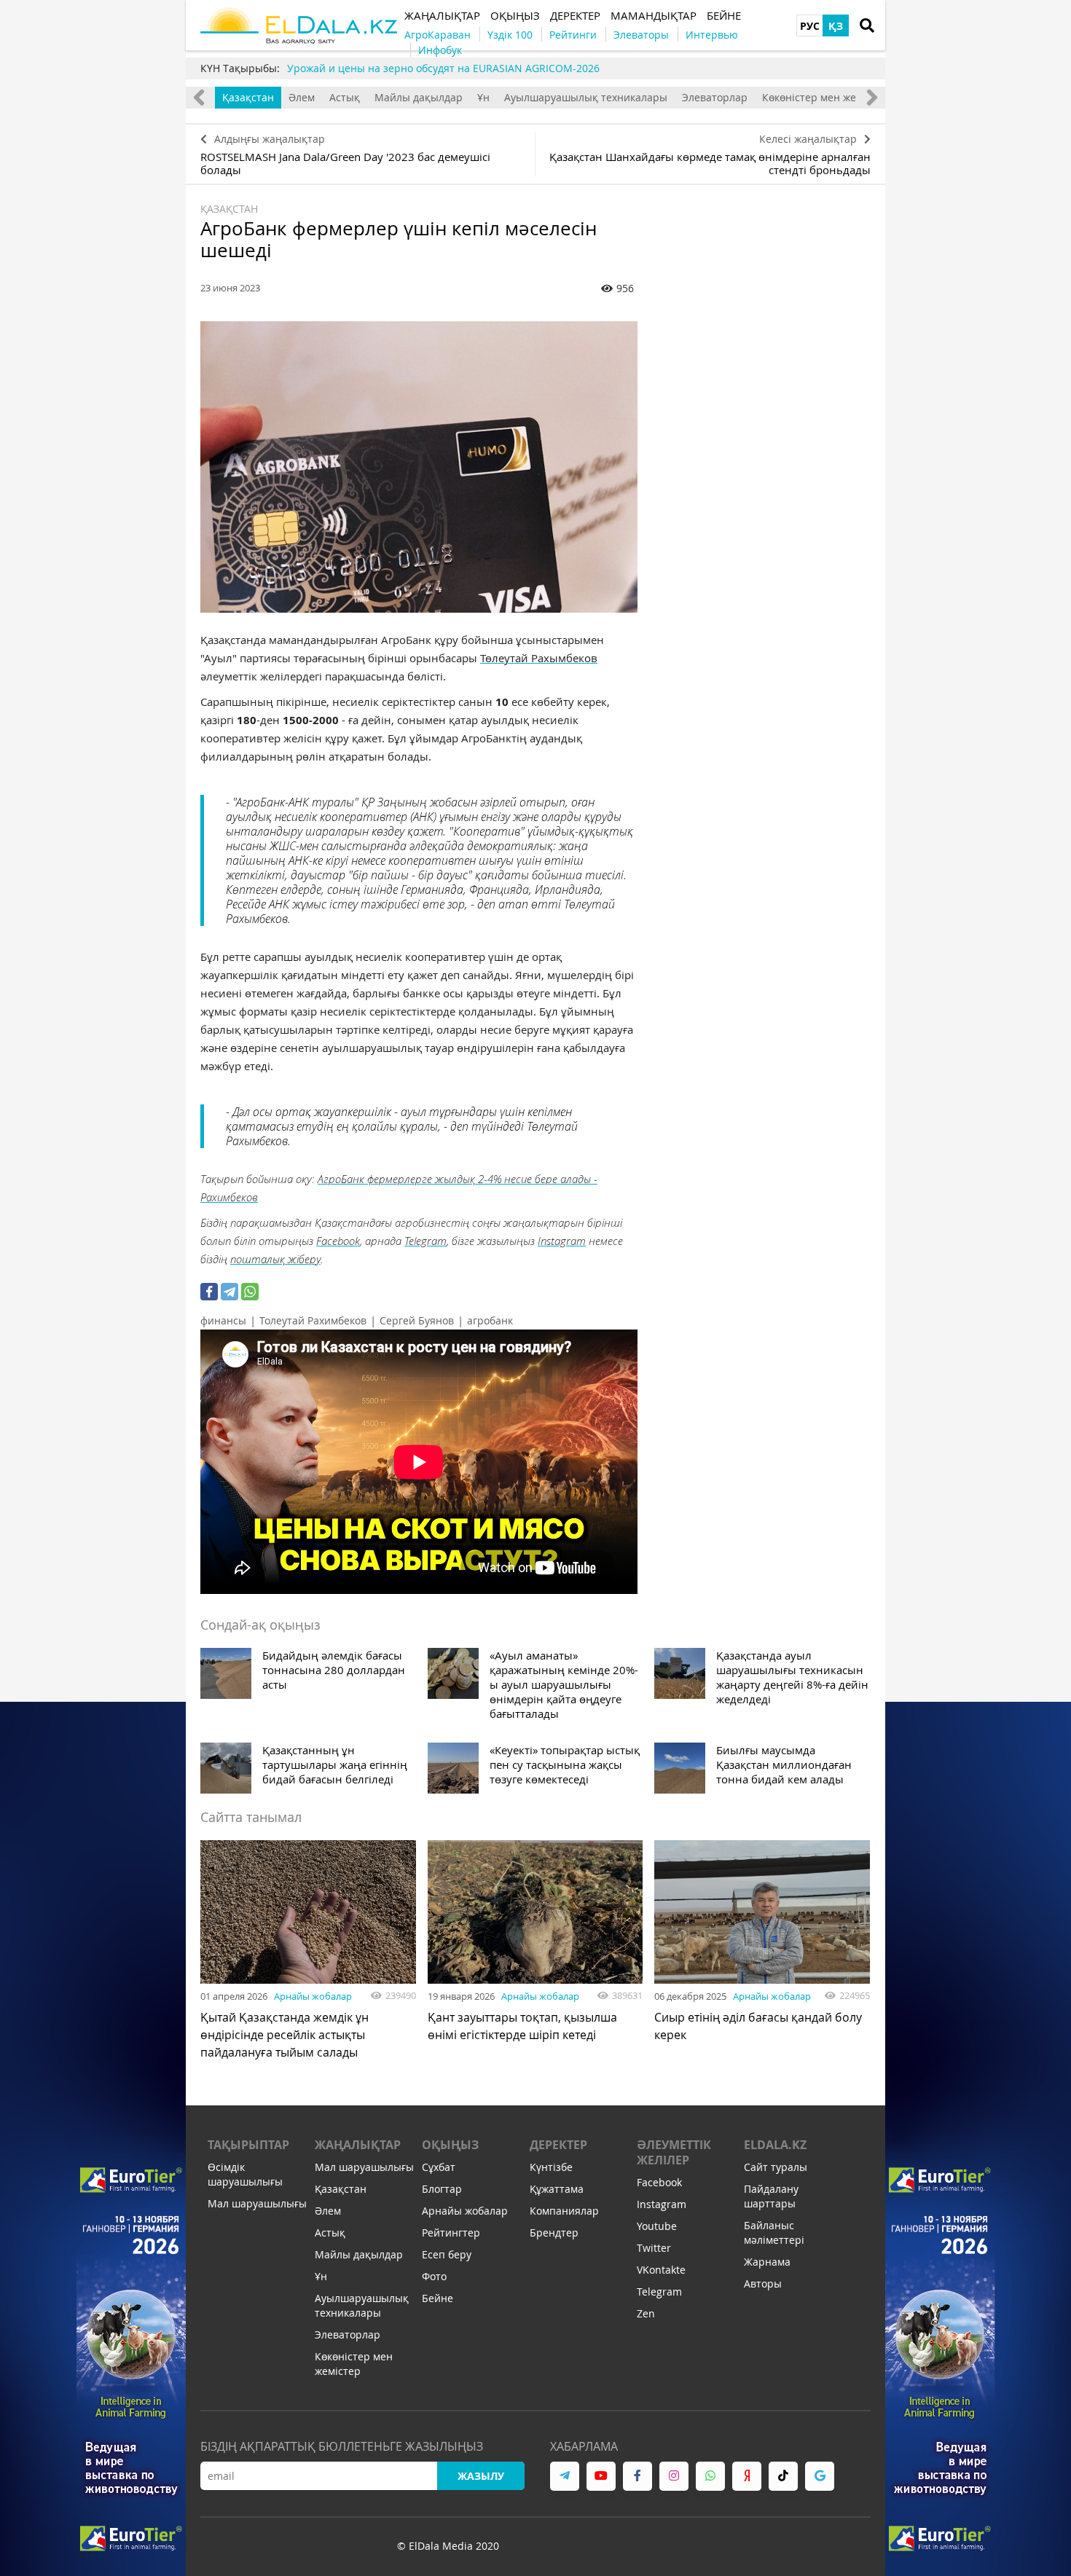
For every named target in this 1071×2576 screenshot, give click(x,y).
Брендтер (554, 2233)
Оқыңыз (450, 2145)
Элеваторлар (715, 97)
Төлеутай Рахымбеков (539, 658)
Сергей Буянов (417, 1320)
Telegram (425, 1241)
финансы (223, 1320)
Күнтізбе (551, 2167)
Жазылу (481, 2476)
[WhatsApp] (250, 1292)
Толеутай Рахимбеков (313, 1320)
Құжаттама (557, 2189)
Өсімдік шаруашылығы (245, 2174)
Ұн (483, 97)
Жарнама (767, 2262)
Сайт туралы (776, 2167)
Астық (345, 97)
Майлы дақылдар (419, 97)
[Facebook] (209, 1292)
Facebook (338, 1241)
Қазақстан (248, 97)
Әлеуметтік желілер (674, 2152)
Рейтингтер (451, 2233)
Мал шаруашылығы (257, 2203)
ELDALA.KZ (775, 2145)
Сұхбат (439, 2167)
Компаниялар (564, 2211)
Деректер (558, 2145)
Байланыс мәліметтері (774, 2233)
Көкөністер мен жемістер (825, 97)
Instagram (562, 1241)
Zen (646, 2313)
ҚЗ (836, 26)
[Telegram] (229, 1292)
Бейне (438, 2298)
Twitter (654, 2248)
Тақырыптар (248, 2145)
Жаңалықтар (358, 2145)
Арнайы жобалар (313, 1996)
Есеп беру (447, 2254)
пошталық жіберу (275, 1259)
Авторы (763, 2284)
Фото (434, 2276)
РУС (810, 26)
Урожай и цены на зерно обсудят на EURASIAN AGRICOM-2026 (443, 68)
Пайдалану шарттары (771, 2196)
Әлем (302, 97)
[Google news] (820, 2476)
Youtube (657, 2226)
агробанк (490, 1320)
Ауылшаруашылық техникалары (586, 97)
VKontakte (661, 2270)
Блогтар (442, 2189)
